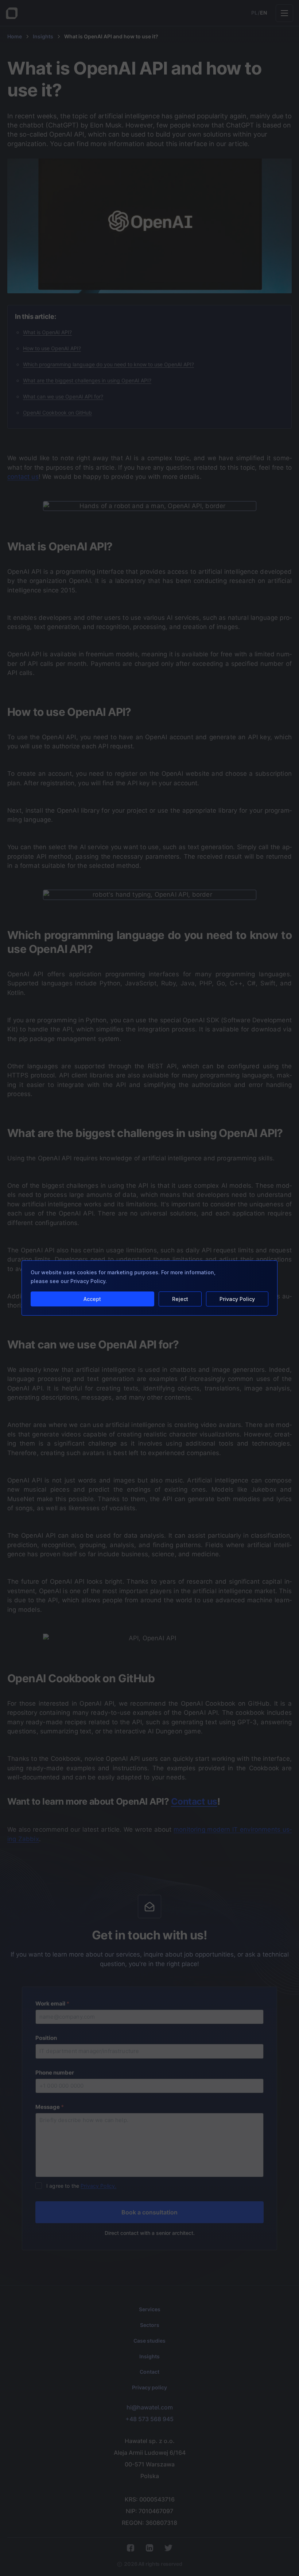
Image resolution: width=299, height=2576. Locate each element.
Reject (180, 1299)
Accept (92, 1299)
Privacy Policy (237, 1299)
